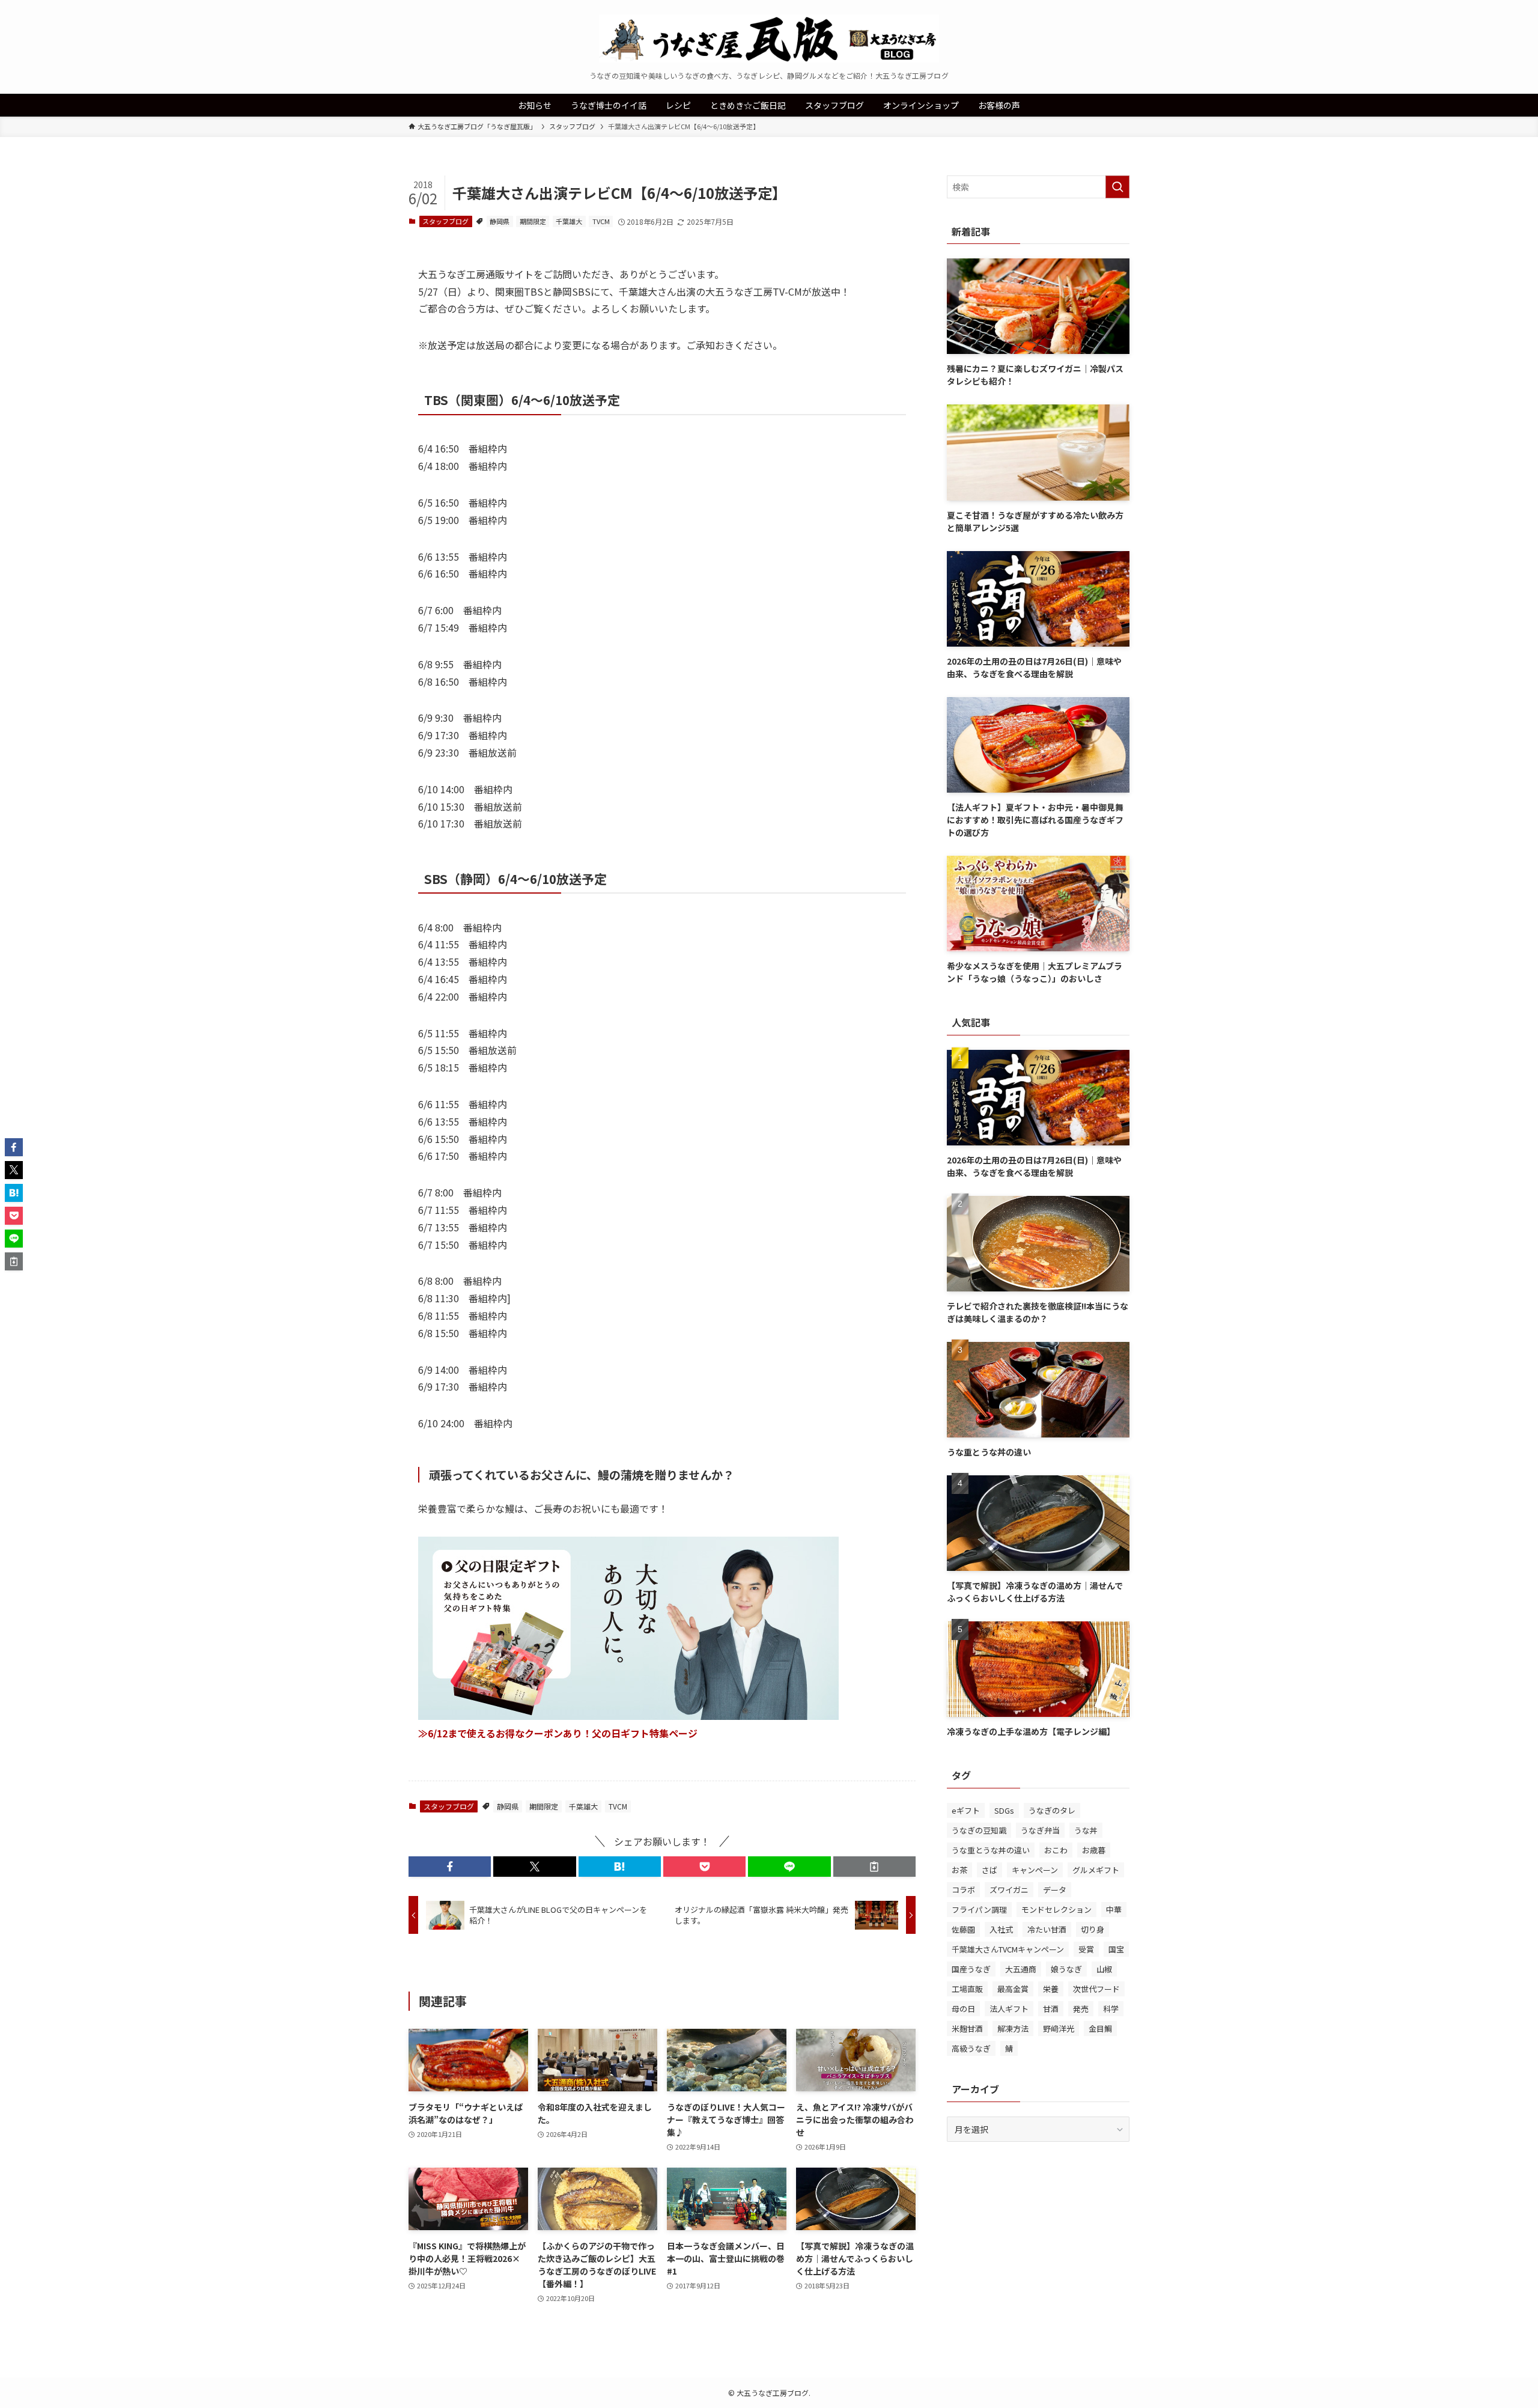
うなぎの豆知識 (979, 1830)
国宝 (1116, 1949)
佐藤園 (963, 1929)
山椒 (1104, 1969)
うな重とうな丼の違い (991, 1850)
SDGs (1004, 1810)
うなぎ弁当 (1040, 1830)
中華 (1114, 1910)
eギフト (966, 1810)
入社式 (1001, 1929)
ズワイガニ (1009, 1890)
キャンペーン (1035, 1870)
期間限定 (533, 221)
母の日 (963, 2009)
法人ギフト (1009, 2009)
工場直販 (967, 1989)
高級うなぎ (971, 2048)
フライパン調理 (979, 1910)
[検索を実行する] (1117, 187)
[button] (450, 1867)
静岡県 (500, 221)
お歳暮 (1094, 1850)
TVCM (601, 221)
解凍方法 (1013, 2029)
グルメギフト (1096, 1870)
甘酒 (1051, 2009)
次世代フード (1096, 1989)
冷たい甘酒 (1047, 1929)
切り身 (1093, 1929)
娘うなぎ (1066, 1969)
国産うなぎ (971, 1969)
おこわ (1056, 1850)
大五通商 (1021, 1969)
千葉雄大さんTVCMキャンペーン (1008, 1949)
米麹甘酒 (967, 2029)
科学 (1111, 2009)
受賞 (1086, 1949)
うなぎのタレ (1052, 1810)
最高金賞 (1013, 1989)
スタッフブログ (445, 221)
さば (989, 1870)
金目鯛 (1100, 2029)
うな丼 (1086, 1830)
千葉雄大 (569, 221)
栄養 (1051, 1989)
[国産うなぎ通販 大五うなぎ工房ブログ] (769, 38)
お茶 (959, 1870)
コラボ (963, 1890)
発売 (1081, 2009)
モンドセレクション (1056, 1910)
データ (1055, 1890)
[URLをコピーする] (874, 1867)
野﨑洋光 (1059, 2029)
